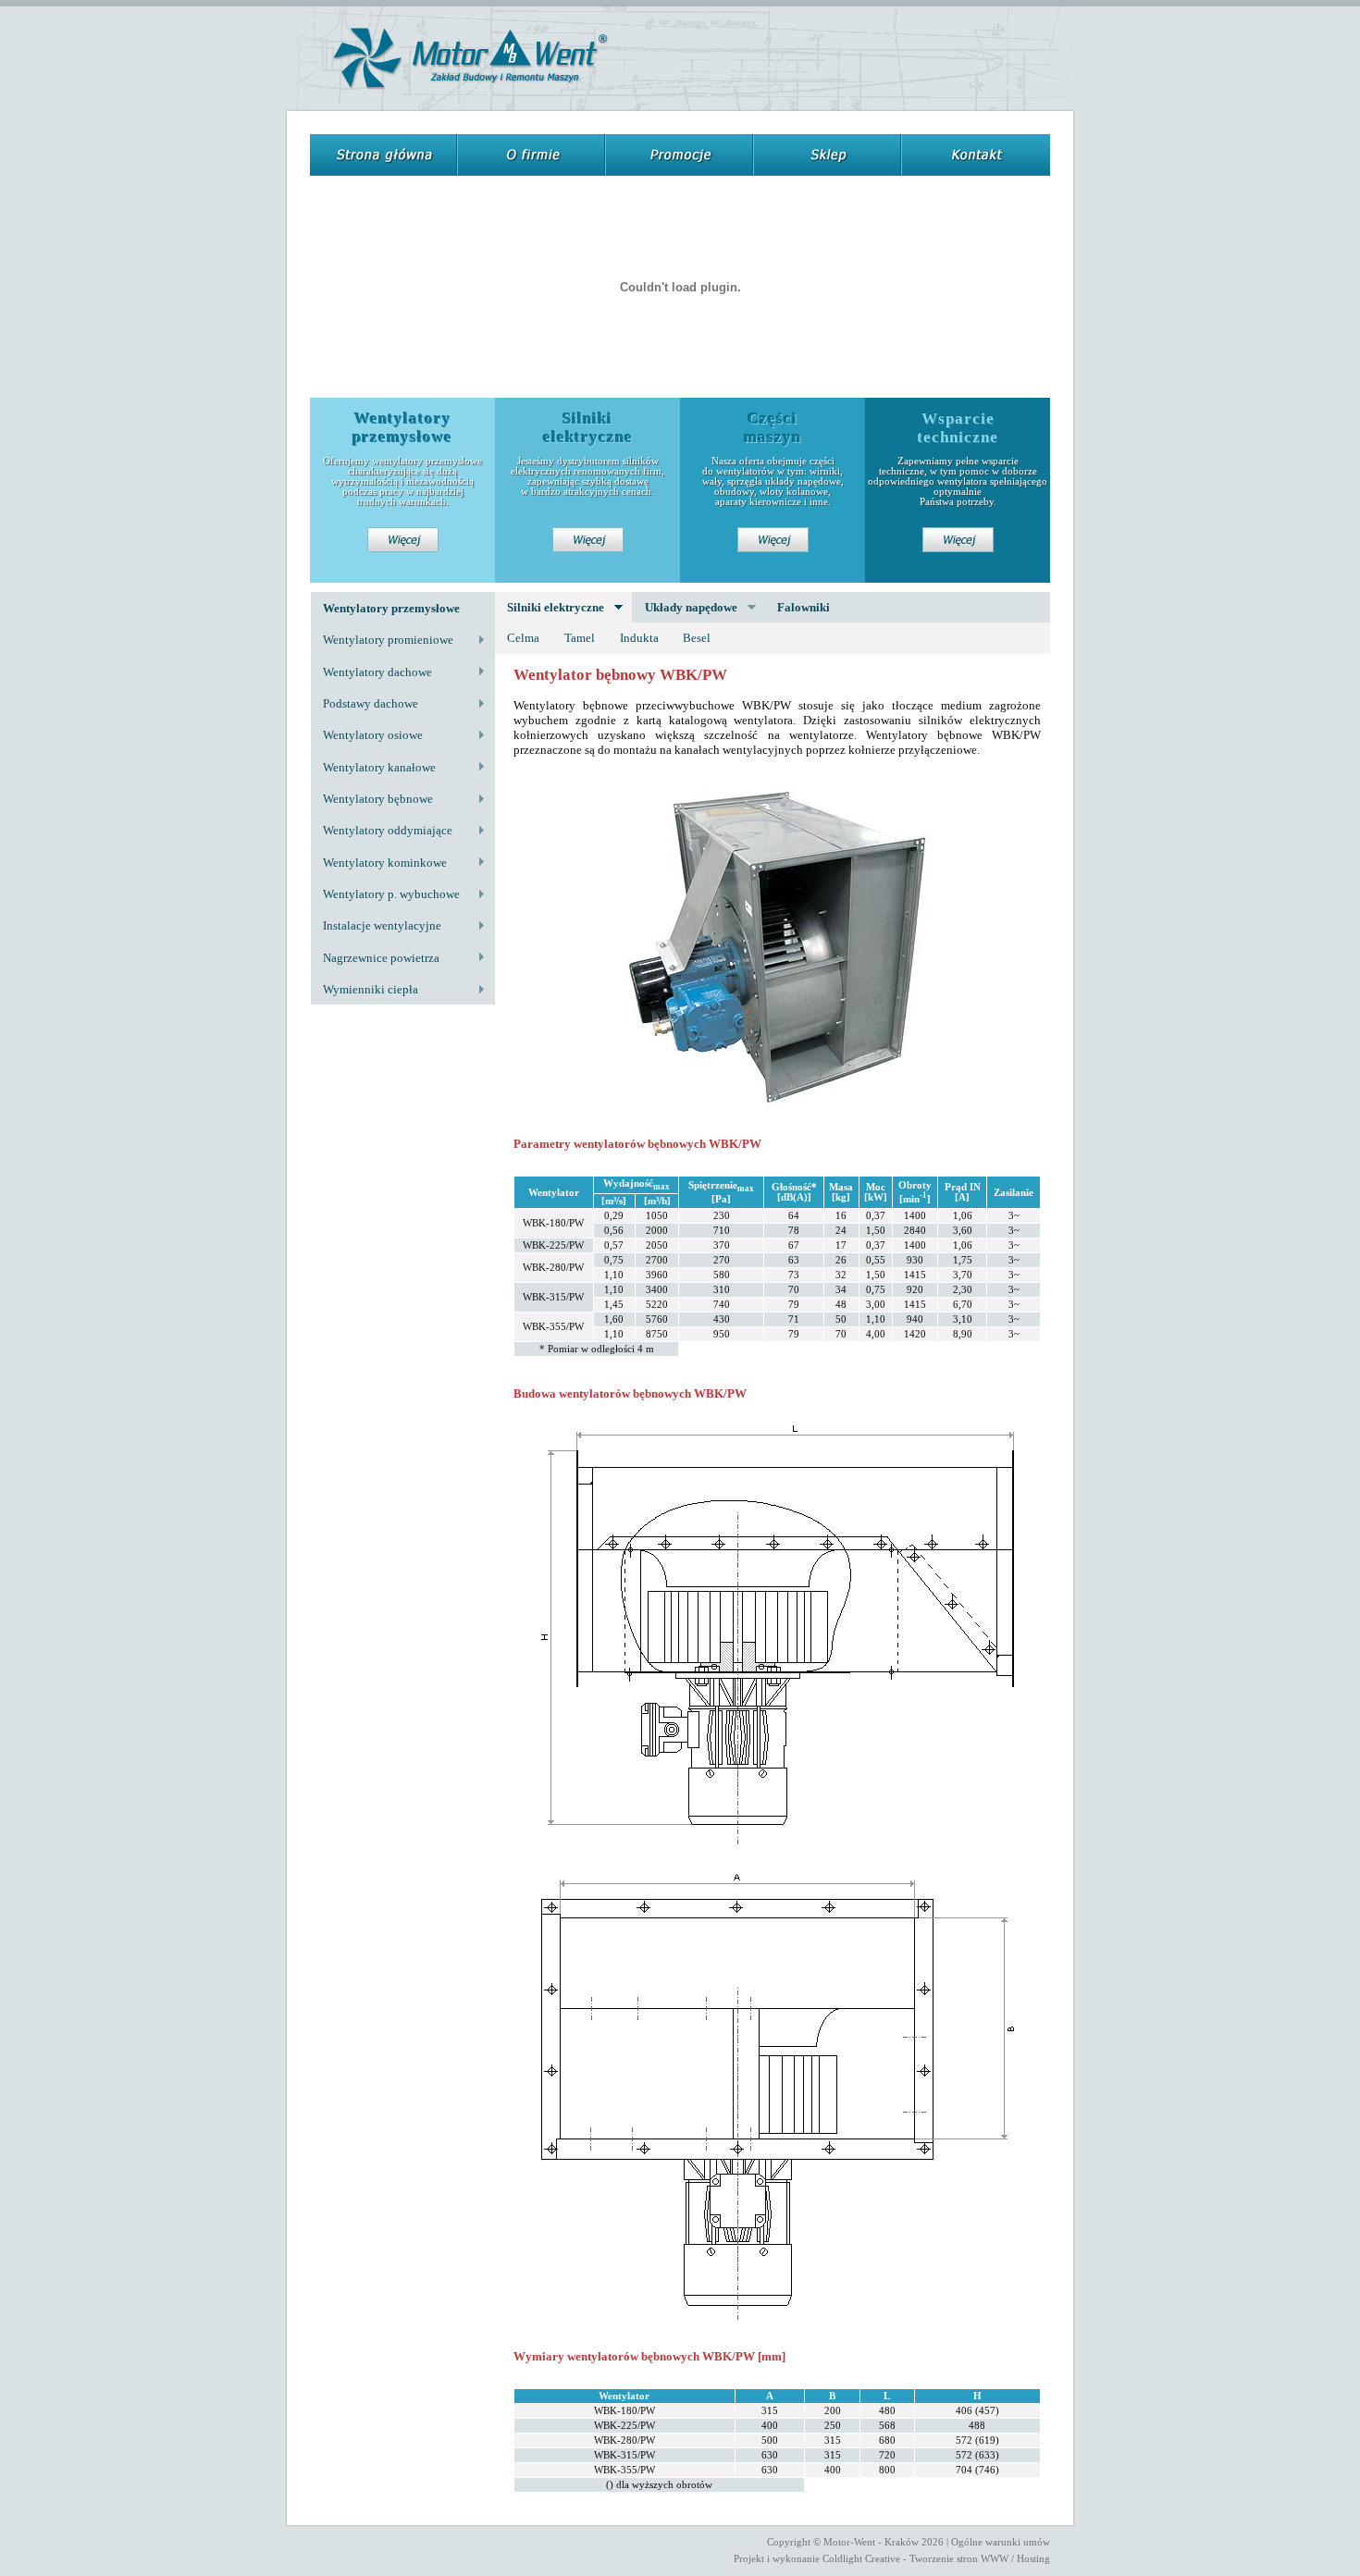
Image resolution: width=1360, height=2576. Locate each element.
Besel (697, 638)
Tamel (580, 638)
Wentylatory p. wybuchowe (385, 894)
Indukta (639, 638)
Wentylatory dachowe (371, 672)
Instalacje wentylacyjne (376, 926)
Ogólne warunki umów (1001, 2542)
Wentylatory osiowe (366, 735)
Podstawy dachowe (364, 704)
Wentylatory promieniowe (382, 640)
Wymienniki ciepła (364, 990)
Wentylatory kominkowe (378, 863)
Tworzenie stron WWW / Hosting (980, 2559)
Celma (523, 638)
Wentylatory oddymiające (381, 831)
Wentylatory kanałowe (373, 768)
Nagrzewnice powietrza (375, 958)
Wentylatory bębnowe (371, 799)
